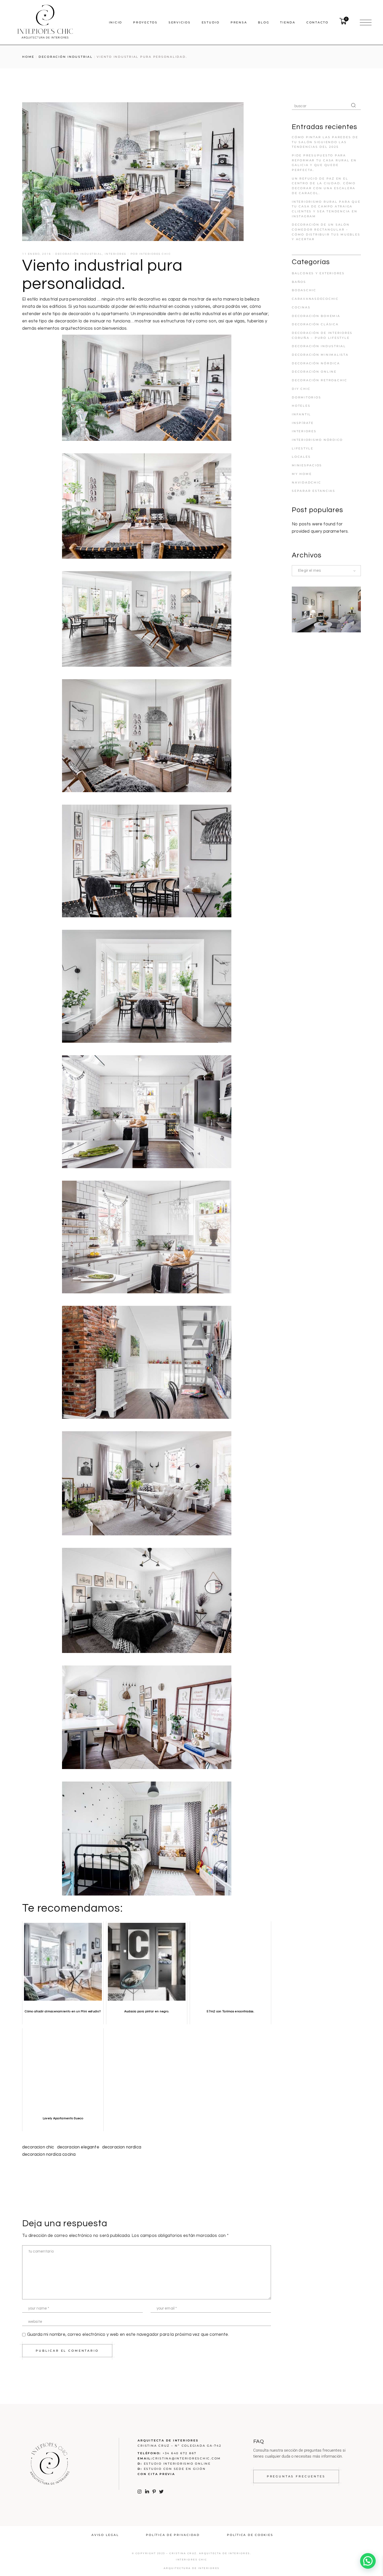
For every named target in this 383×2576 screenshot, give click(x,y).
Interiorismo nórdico (317, 440)
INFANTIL (301, 414)
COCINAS (301, 307)
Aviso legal (105, 2535)
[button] (368, 2561)
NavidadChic (306, 482)
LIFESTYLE (303, 448)
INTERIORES (116, 254)
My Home (302, 474)
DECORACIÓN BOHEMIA (316, 316)
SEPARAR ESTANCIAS (314, 491)
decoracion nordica (122, 2147)
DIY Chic (301, 389)
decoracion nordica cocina (49, 2154)
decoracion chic (38, 2147)
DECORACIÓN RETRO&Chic (320, 380)
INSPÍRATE (303, 423)
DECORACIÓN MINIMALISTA (320, 355)
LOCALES (301, 457)
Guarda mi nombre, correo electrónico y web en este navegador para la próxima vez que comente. (128, 2335)
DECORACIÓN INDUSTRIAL (66, 57)
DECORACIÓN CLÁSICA (315, 324)
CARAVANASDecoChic (315, 299)
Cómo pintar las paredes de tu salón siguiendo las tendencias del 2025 (325, 142)
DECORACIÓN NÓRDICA (316, 363)
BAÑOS (299, 282)
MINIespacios (307, 465)
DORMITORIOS (306, 397)
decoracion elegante (78, 2147)
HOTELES (301, 406)
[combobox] (326, 571)
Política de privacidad (173, 2535)
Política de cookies (250, 2535)
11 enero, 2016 (37, 254)
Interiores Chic (155, 254)
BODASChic (304, 290)
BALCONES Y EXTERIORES (318, 273)
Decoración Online (314, 372)
